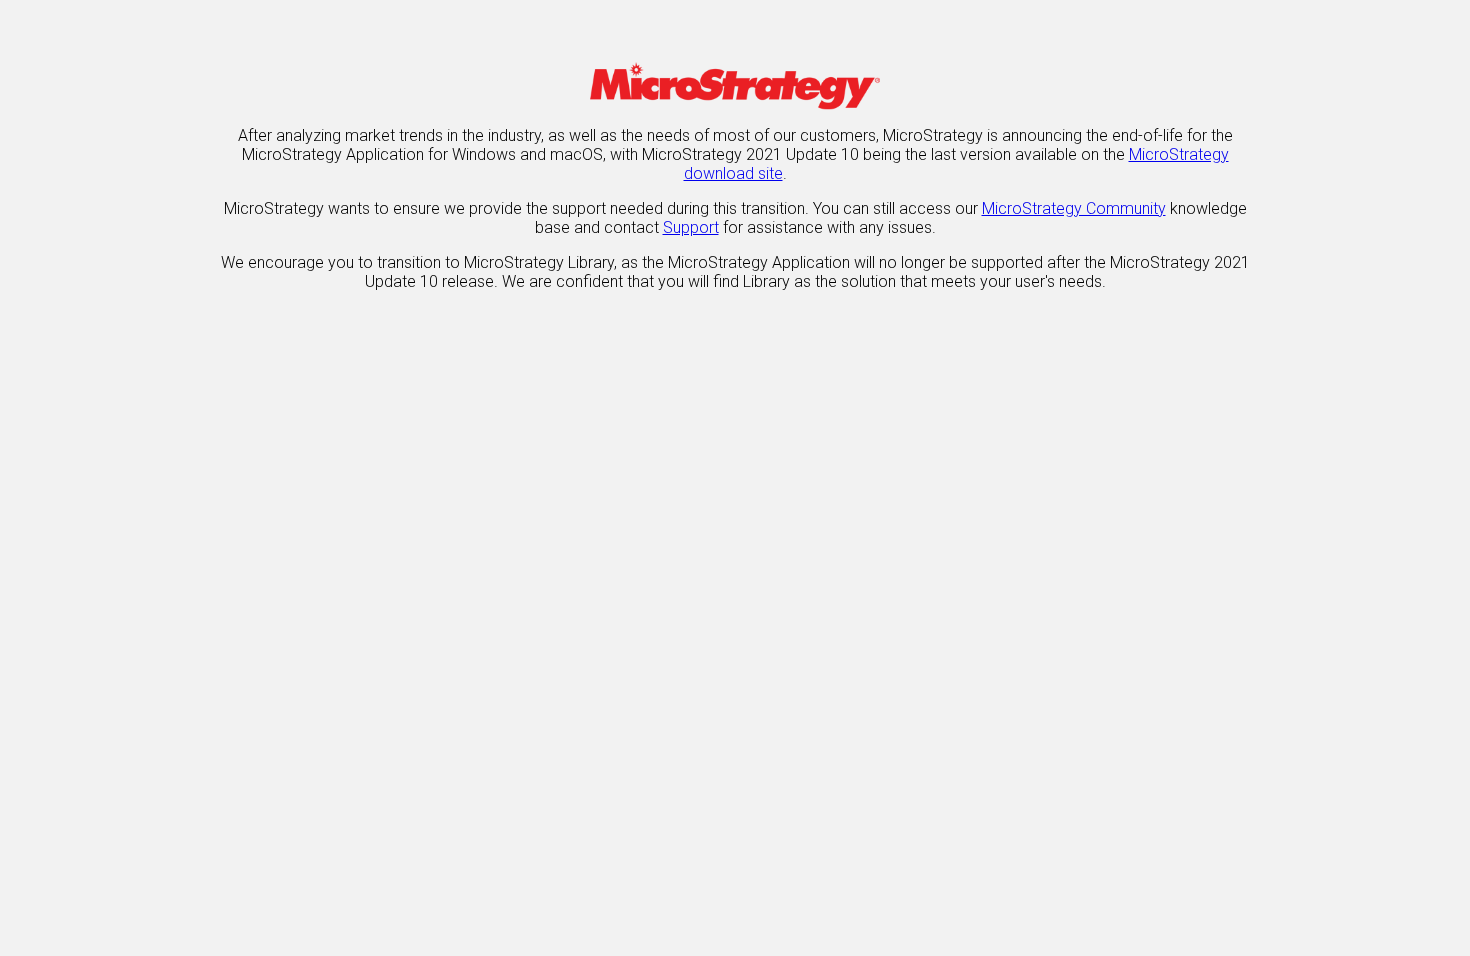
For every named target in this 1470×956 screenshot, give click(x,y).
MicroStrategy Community (1074, 208)
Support (691, 227)
